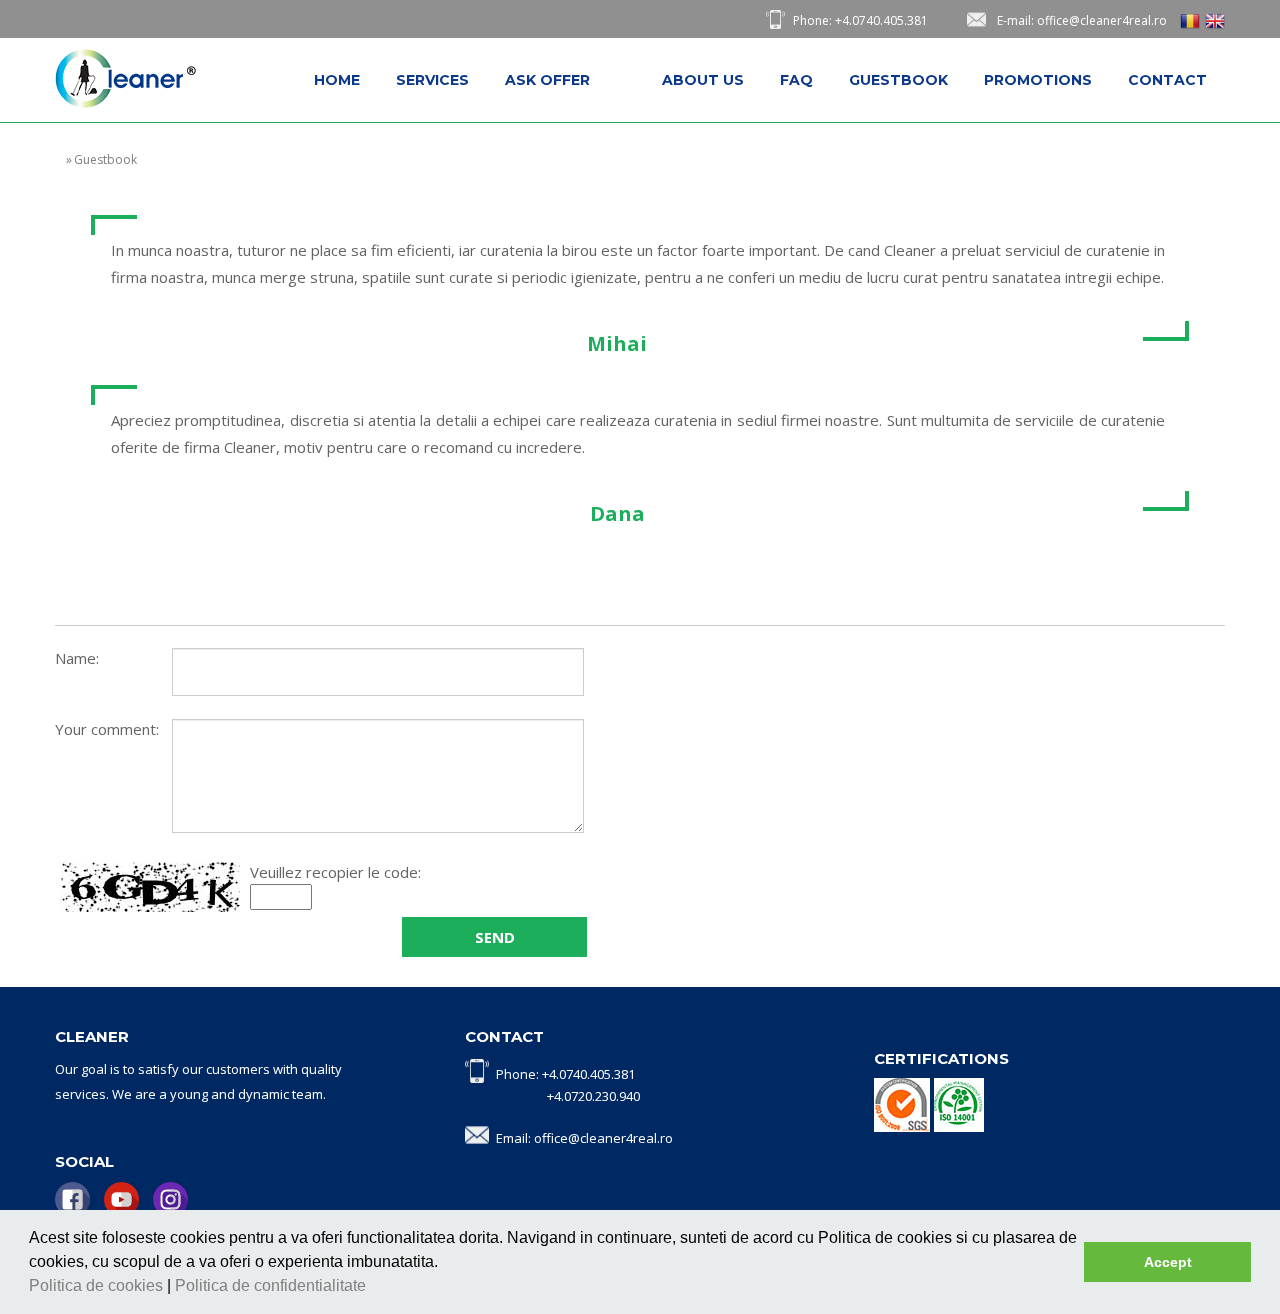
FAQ (796, 80)
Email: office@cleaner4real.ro (584, 1138)
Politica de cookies (98, 1285)
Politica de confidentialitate (272, 1285)
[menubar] (760, 80)
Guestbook (898, 80)
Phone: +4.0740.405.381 (860, 20)
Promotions (1038, 80)
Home (337, 80)
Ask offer (547, 80)
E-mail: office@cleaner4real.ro (1082, 20)
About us (703, 80)
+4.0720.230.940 (593, 1096)
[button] (373, 1288)
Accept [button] (1168, 1262)
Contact (1167, 80)
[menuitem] (337, 80)
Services (432, 80)
